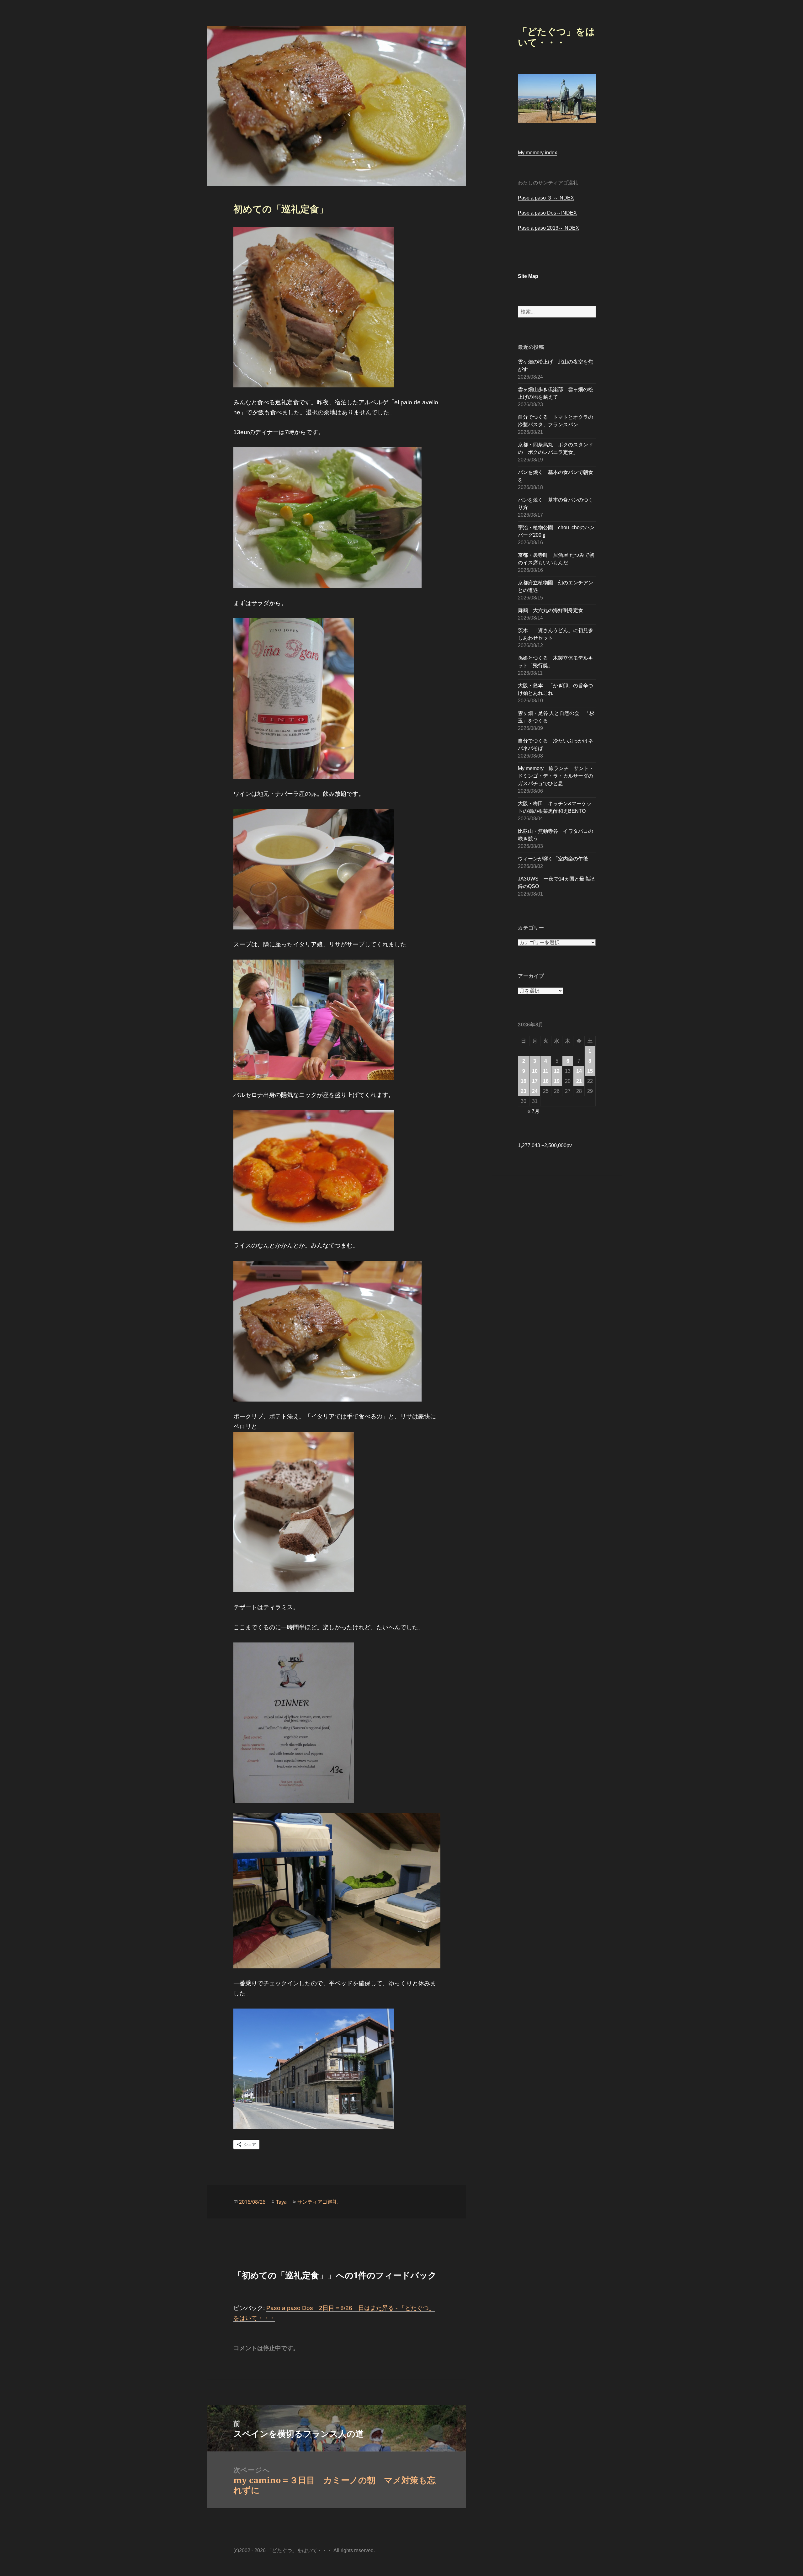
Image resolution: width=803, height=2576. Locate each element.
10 (535, 1071)
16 (524, 1081)
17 (535, 1081)
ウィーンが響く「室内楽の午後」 (556, 859)
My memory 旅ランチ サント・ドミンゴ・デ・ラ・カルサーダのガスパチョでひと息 (556, 776)
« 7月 (534, 1111)
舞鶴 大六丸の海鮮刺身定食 (550, 610)
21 (579, 1081)
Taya (281, 2202)
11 (546, 1071)
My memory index (537, 153)
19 (557, 1081)
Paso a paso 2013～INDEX (548, 228)
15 (590, 1071)
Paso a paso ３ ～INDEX (546, 198)
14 (579, 1071)
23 (524, 1091)
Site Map (528, 276)
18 (546, 1081)
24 (535, 1091)
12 (557, 1071)
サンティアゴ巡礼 (317, 2202)
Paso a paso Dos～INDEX (547, 213)
